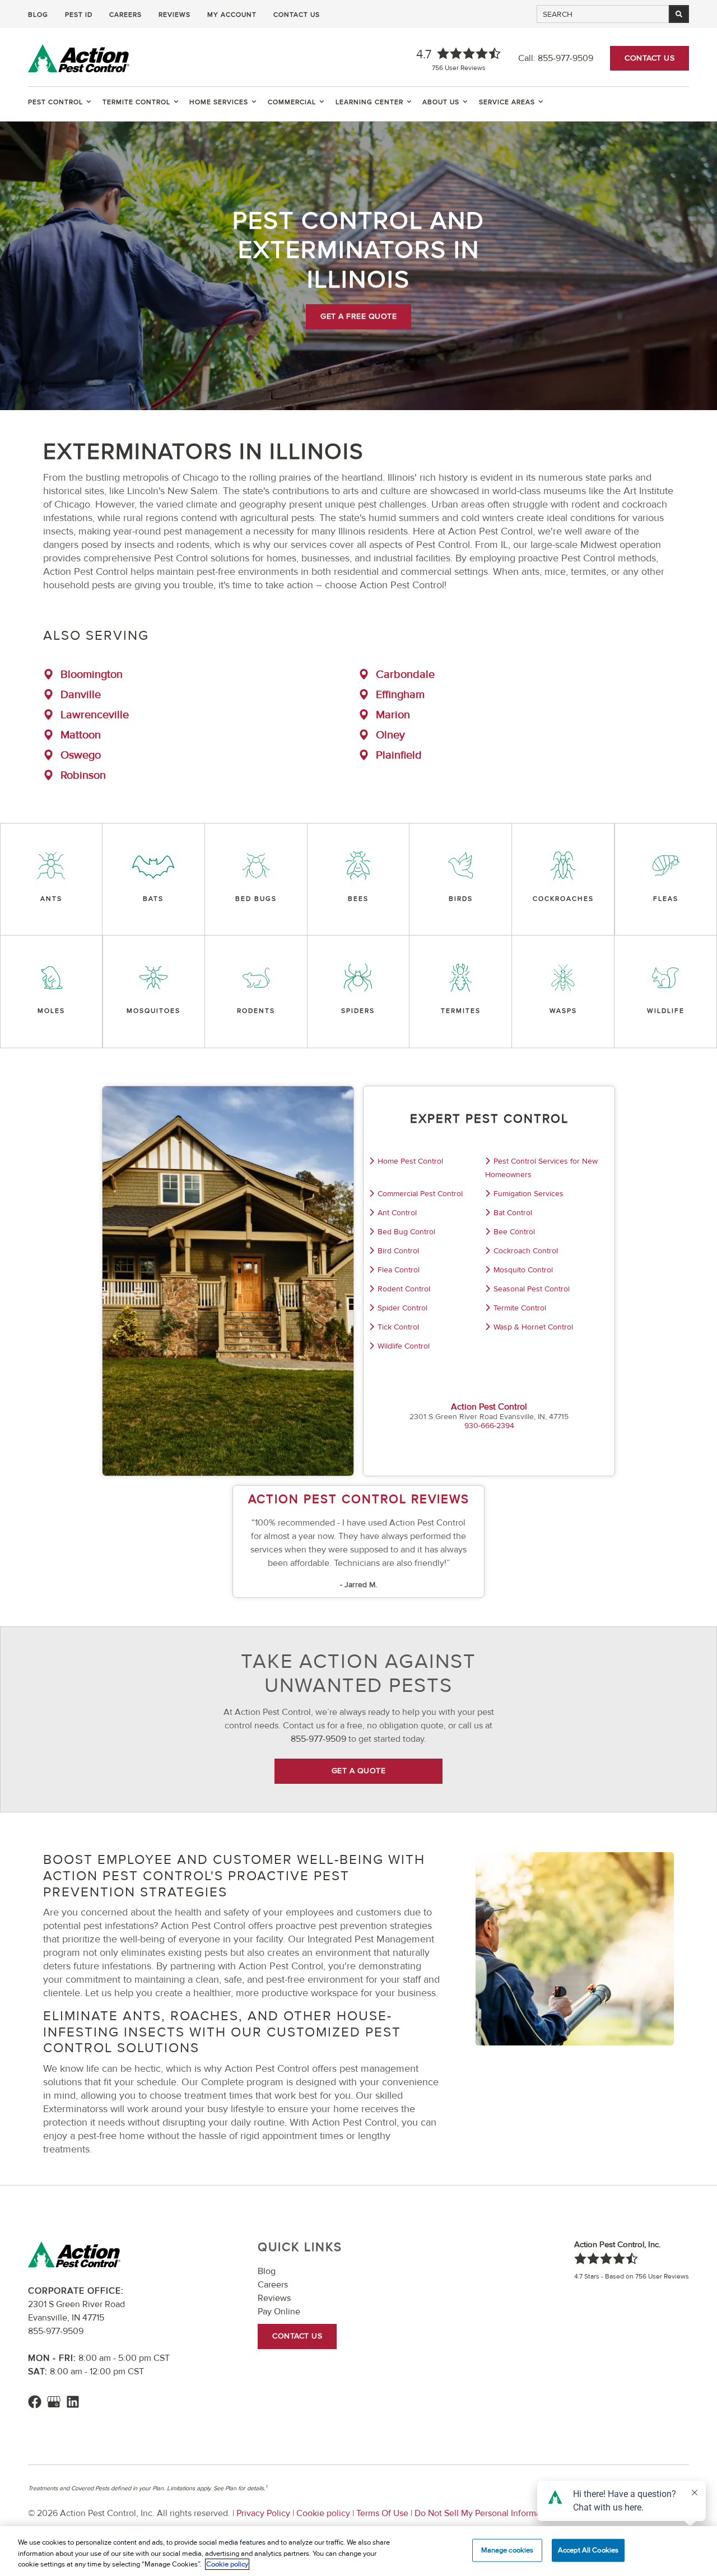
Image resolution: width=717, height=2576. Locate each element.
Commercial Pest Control (420, 1194)
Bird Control (398, 1251)
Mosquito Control (523, 1270)
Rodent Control (404, 1289)
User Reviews (459, 68)
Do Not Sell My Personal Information (485, 2513)
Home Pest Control (410, 1161)
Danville (81, 695)
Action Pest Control (489, 1407)
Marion (393, 715)
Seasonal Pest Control (532, 1289)
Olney (390, 735)
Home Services (219, 102)
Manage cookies (508, 2550)
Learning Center (369, 102)
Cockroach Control (526, 1251)
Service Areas (507, 102)
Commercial (292, 102)
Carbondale (405, 675)
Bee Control (514, 1232)
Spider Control (402, 1308)
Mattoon (81, 735)
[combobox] (603, 14)
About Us (441, 102)
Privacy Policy (263, 2513)
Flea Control (399, 1270)
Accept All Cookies (588, 2550)
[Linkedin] (73, 2402)
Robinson (83, 775)
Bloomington (92, 675)
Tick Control (398, 1327)
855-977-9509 (565, 58)
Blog (38, 15)
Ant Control (397, 1213)
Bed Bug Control (406, 1232)
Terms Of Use (382, 2513)
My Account (232, 15)
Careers (125, 15)
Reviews (174, 15)
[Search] (679, 14)
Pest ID (79, 15)
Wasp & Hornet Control (533, 1327)
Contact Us (297, 15)
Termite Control (136, 102)
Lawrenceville (95, 715)
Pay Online (279, 2312)
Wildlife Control (404, 1346)
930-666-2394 (489, 1426)
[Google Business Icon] (54, 2402)
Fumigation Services (529, 1194)
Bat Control (513, 1213)
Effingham (400, 695)
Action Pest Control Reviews (359, 1499)
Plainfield (399, 755)
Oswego (81, 755)
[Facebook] (35, 2402)
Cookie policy (323, 2513)
